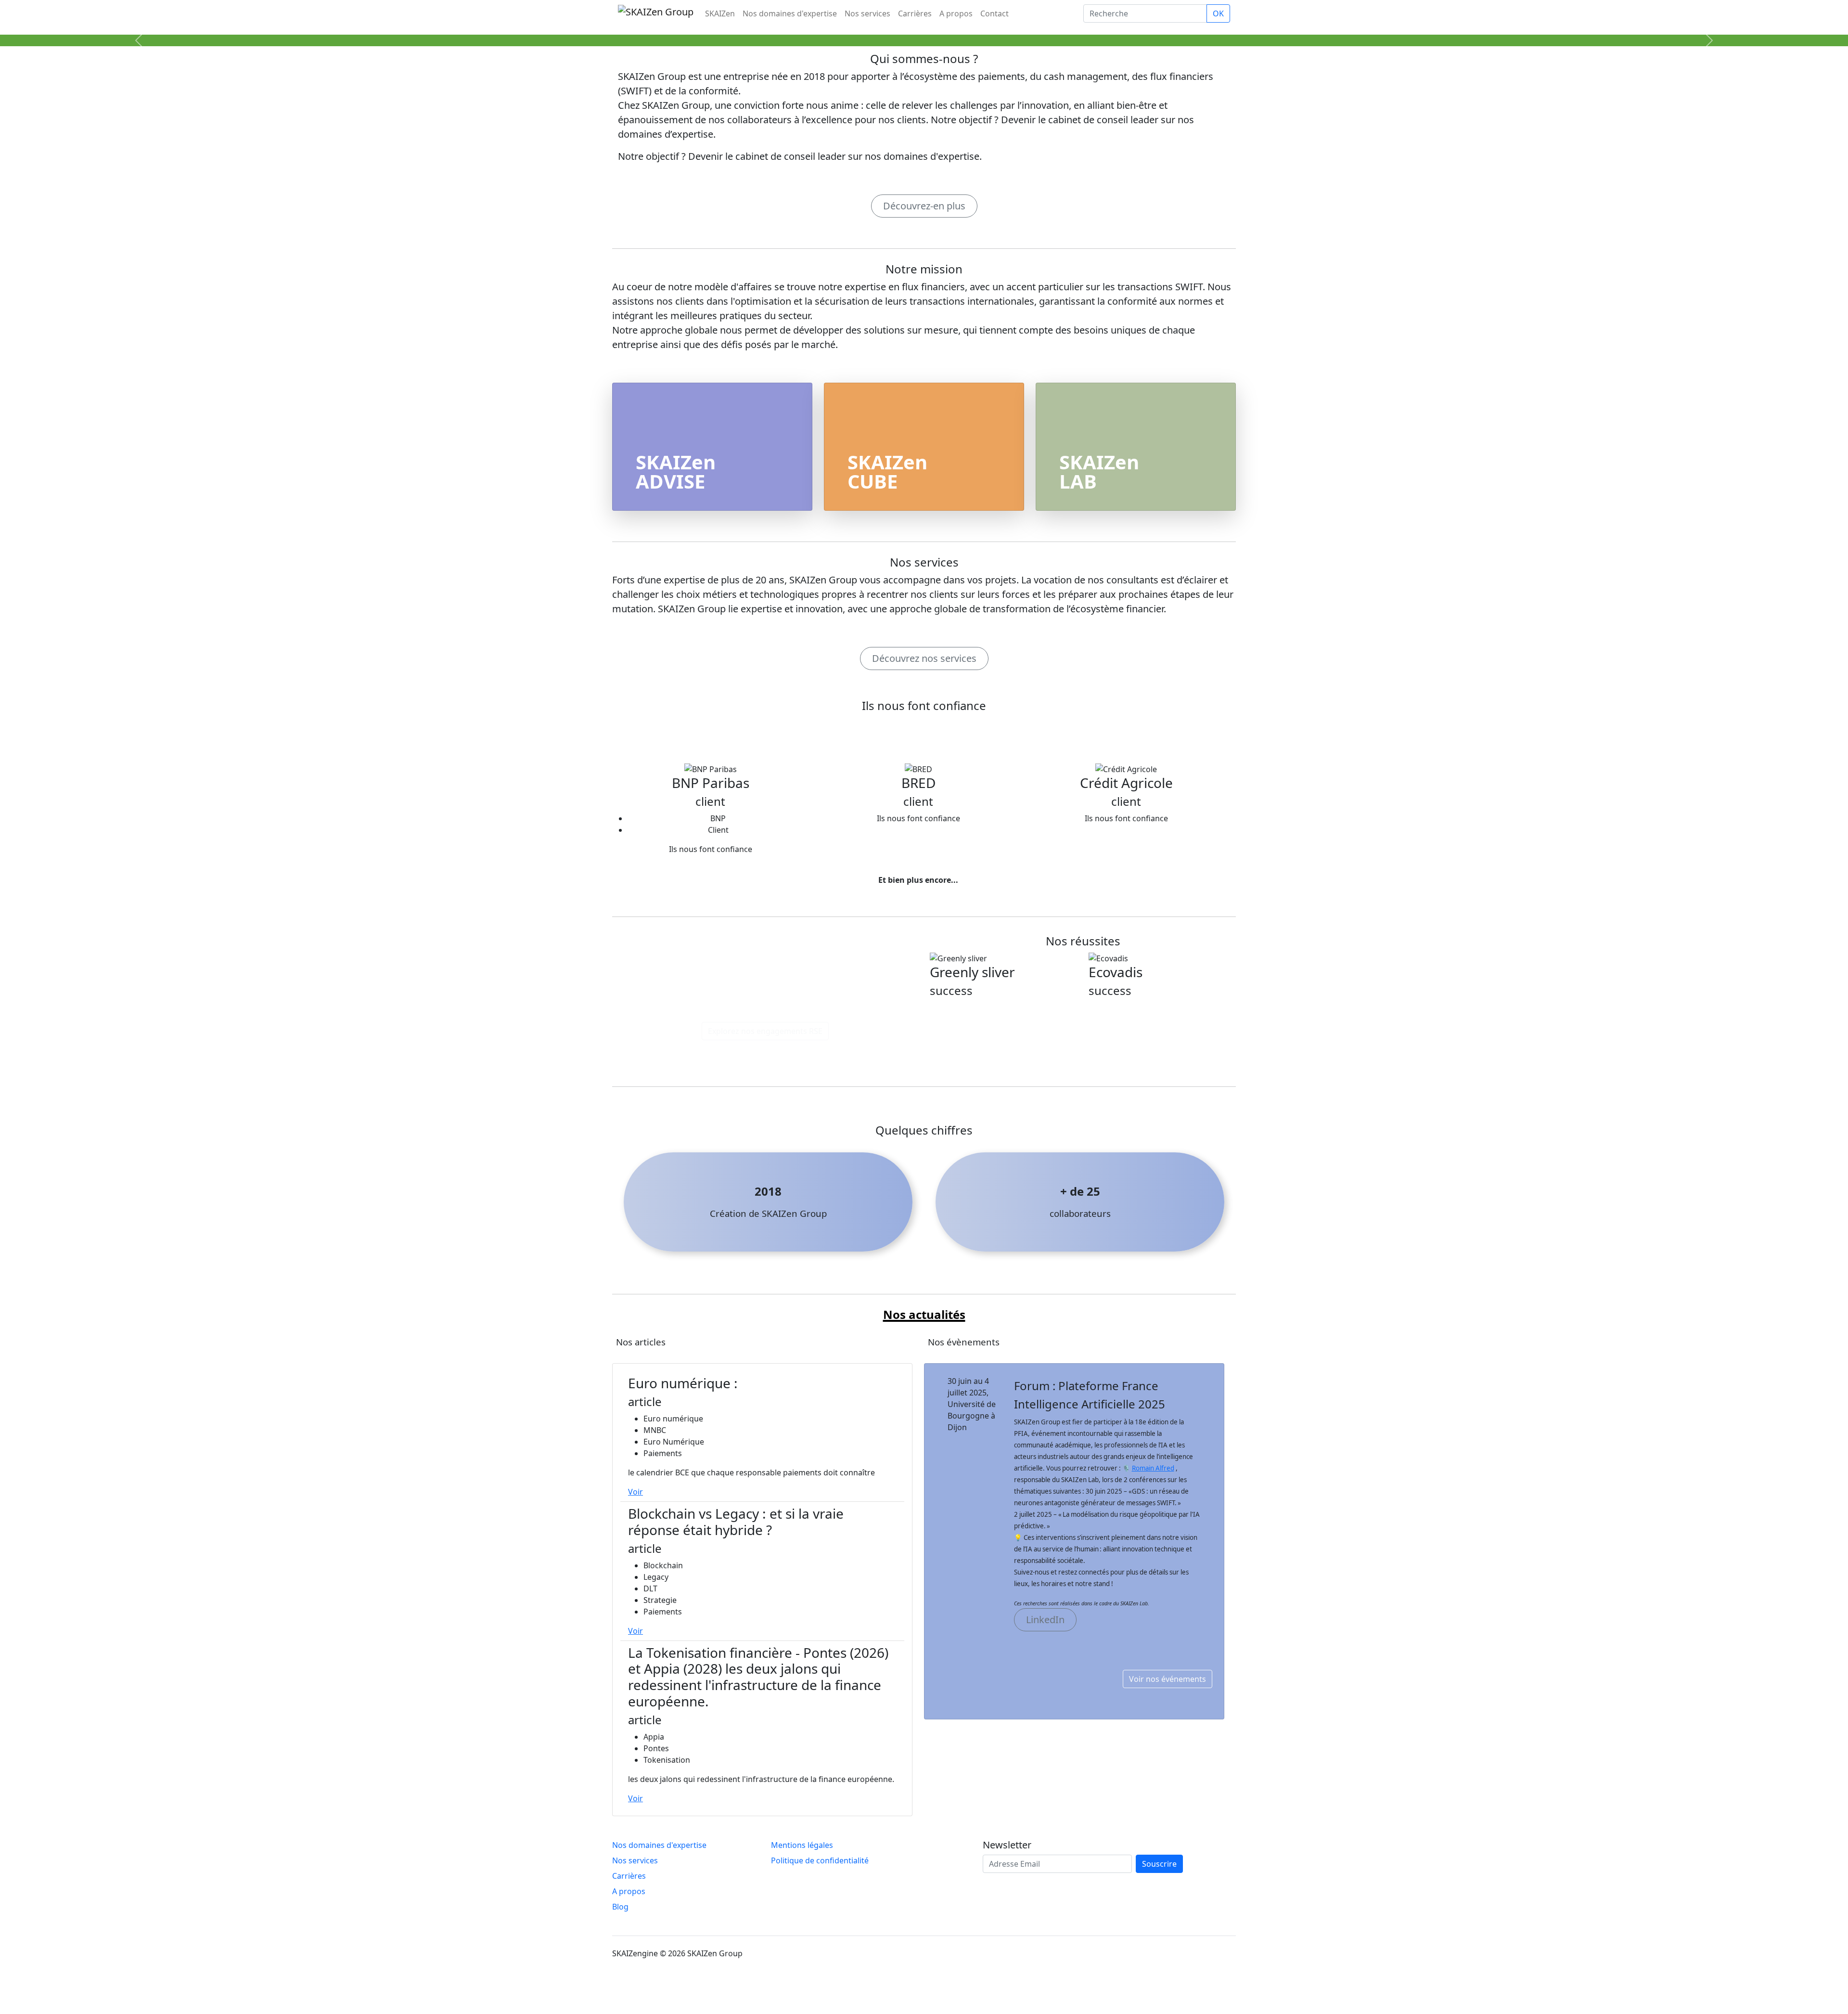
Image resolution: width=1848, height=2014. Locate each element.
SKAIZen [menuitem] (720, 13)
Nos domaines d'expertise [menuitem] (790, 13)
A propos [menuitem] (956, 13)
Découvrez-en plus (924, 206)
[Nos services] (941, 33)
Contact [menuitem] (995, 13)
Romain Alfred (1153, 1468)
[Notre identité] (924, 33)
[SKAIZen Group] (907, 33)
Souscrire (1159, 1864)
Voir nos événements (1168, 1679)
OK (1218, 13)
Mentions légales (802, 1845)
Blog (620, 1907)
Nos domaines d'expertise (659, 1845)
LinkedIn (1045, 1620)
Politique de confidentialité (820, 1860)
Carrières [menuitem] (915, 13)
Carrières (629, 1876)
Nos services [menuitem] (867, 13)
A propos (629, 1891)
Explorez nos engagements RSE (765, 1031)
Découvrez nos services (924, 658)
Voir (635, 1492)
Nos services (635, 1860)
